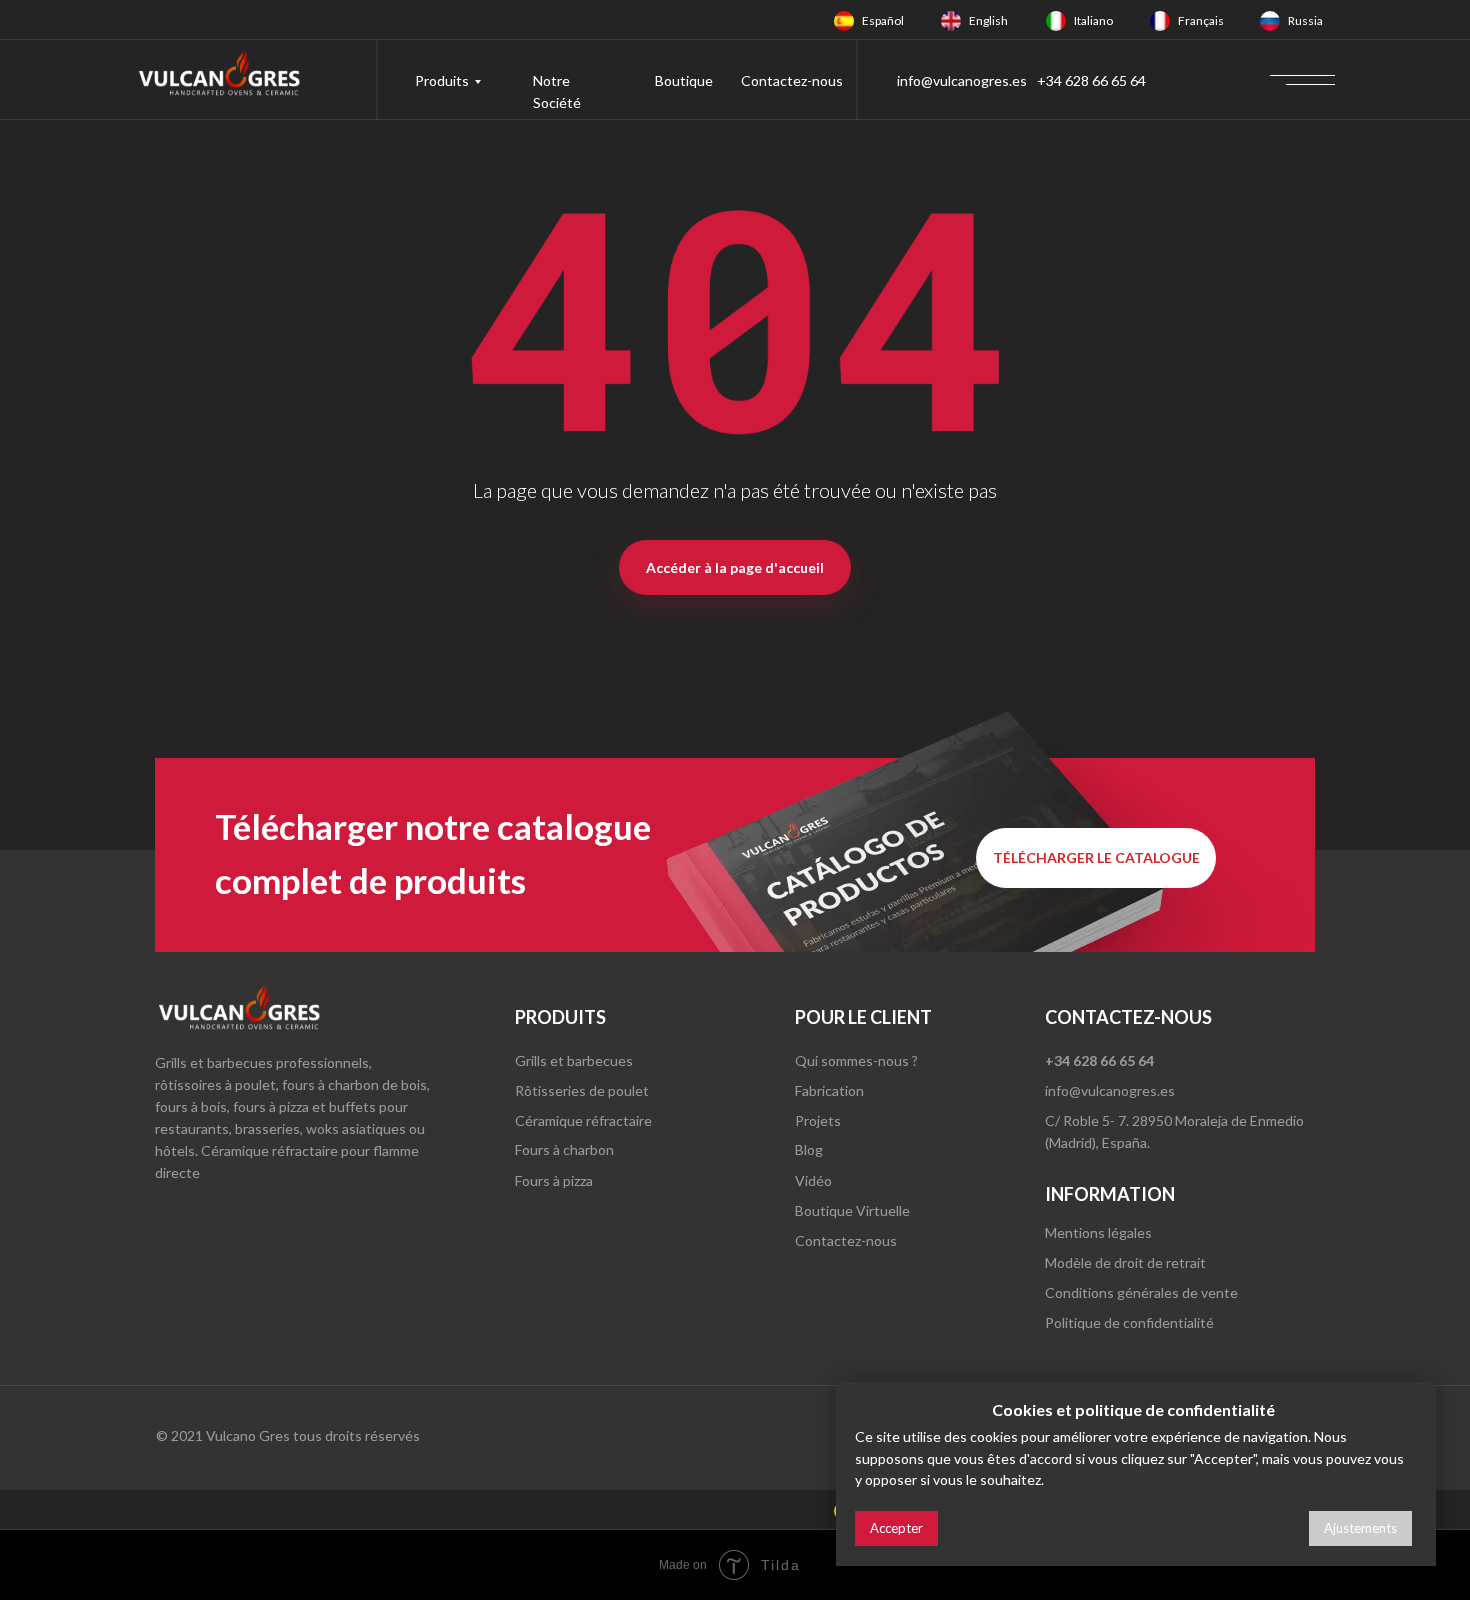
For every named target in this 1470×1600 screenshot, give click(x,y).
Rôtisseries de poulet (582, 1090)
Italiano (1093, 20)
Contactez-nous (792, 80)
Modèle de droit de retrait (1125, 1262)
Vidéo (813, 1180)
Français (1201, 20)
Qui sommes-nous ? (856, 1060)
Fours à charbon (564, 1149)
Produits (442, 80)
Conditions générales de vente (1141, 1292)
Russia (1305, 20)
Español (883, 20)
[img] (844, 21)
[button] (1096, 858)
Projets (818, 1120)
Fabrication (829, 1090)
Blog (809, 1149)
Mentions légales (1098, 1232)
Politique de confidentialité (1129, 1322)
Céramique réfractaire (583, 1120)
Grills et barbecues (574, 1060)
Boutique (684, 80)
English (988, 20)
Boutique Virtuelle (852, 1210)
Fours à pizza (554, 1180)
